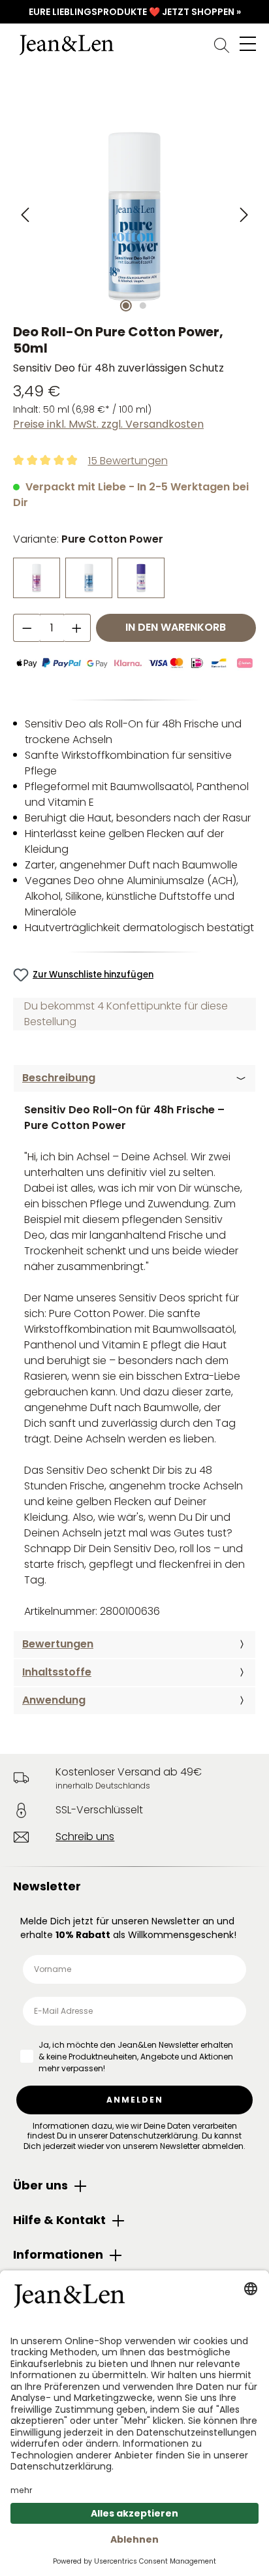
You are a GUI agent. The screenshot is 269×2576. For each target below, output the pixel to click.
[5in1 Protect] (141, 578)
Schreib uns (85, 1837)
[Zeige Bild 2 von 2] (143, 306)
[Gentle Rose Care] (37, 578)
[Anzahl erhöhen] (77, 628)
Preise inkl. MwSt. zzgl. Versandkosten (108, 424)
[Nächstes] (243, 215)
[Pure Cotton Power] (89, 578)
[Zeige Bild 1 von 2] (126, 306)
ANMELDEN (135, 2100)
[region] (134, 215)
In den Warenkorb (176, 627)
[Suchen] (222, 45)
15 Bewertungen (128, 461)
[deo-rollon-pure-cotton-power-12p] (134, 215)
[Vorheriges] (26, 215)
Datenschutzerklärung (154, 2136)
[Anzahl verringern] (27, 628)
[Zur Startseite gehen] (134, 45)
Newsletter (47, 1886)
